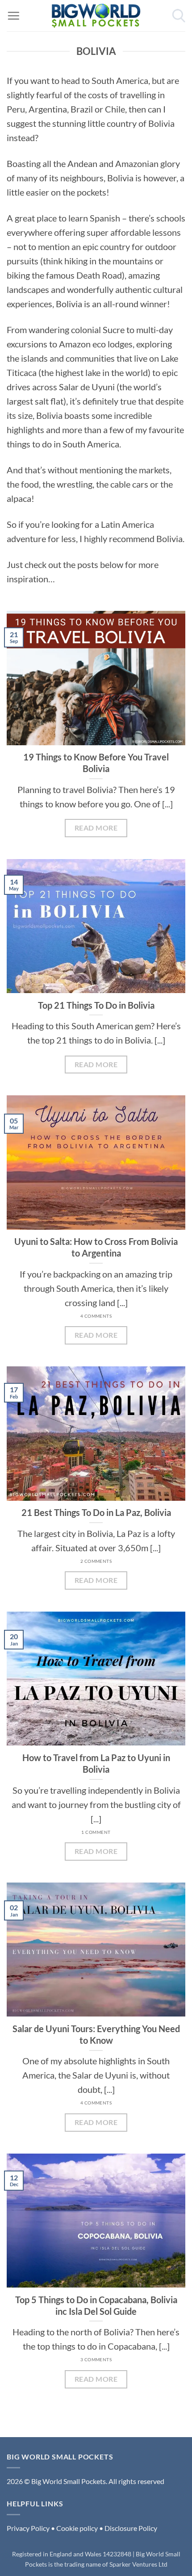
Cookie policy (77, 2528)
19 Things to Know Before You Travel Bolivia (96, 763)
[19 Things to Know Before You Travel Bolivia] (96, 678)
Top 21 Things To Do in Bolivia (96, 1005)
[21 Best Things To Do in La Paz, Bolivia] (96, 1433)
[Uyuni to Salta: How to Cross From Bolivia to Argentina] (96, 1162)
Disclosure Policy (131, 2528)
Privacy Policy (28, 2528)
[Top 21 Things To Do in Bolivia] (96, 926)
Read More (96, 828)
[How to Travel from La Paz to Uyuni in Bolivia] (96, 1678)
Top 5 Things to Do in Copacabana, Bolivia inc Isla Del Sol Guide (96, 2305)
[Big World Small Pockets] (96, 16)
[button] (13, 16)
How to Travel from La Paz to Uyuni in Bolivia (96, 1763)
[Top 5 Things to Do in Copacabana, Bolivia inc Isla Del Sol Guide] (96, 2221)
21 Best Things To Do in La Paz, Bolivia (96, 1512)
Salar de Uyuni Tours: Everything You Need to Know (96, 2034)
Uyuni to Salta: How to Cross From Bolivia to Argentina (96, 1247)
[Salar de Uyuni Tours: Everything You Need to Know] (96, 1950)
